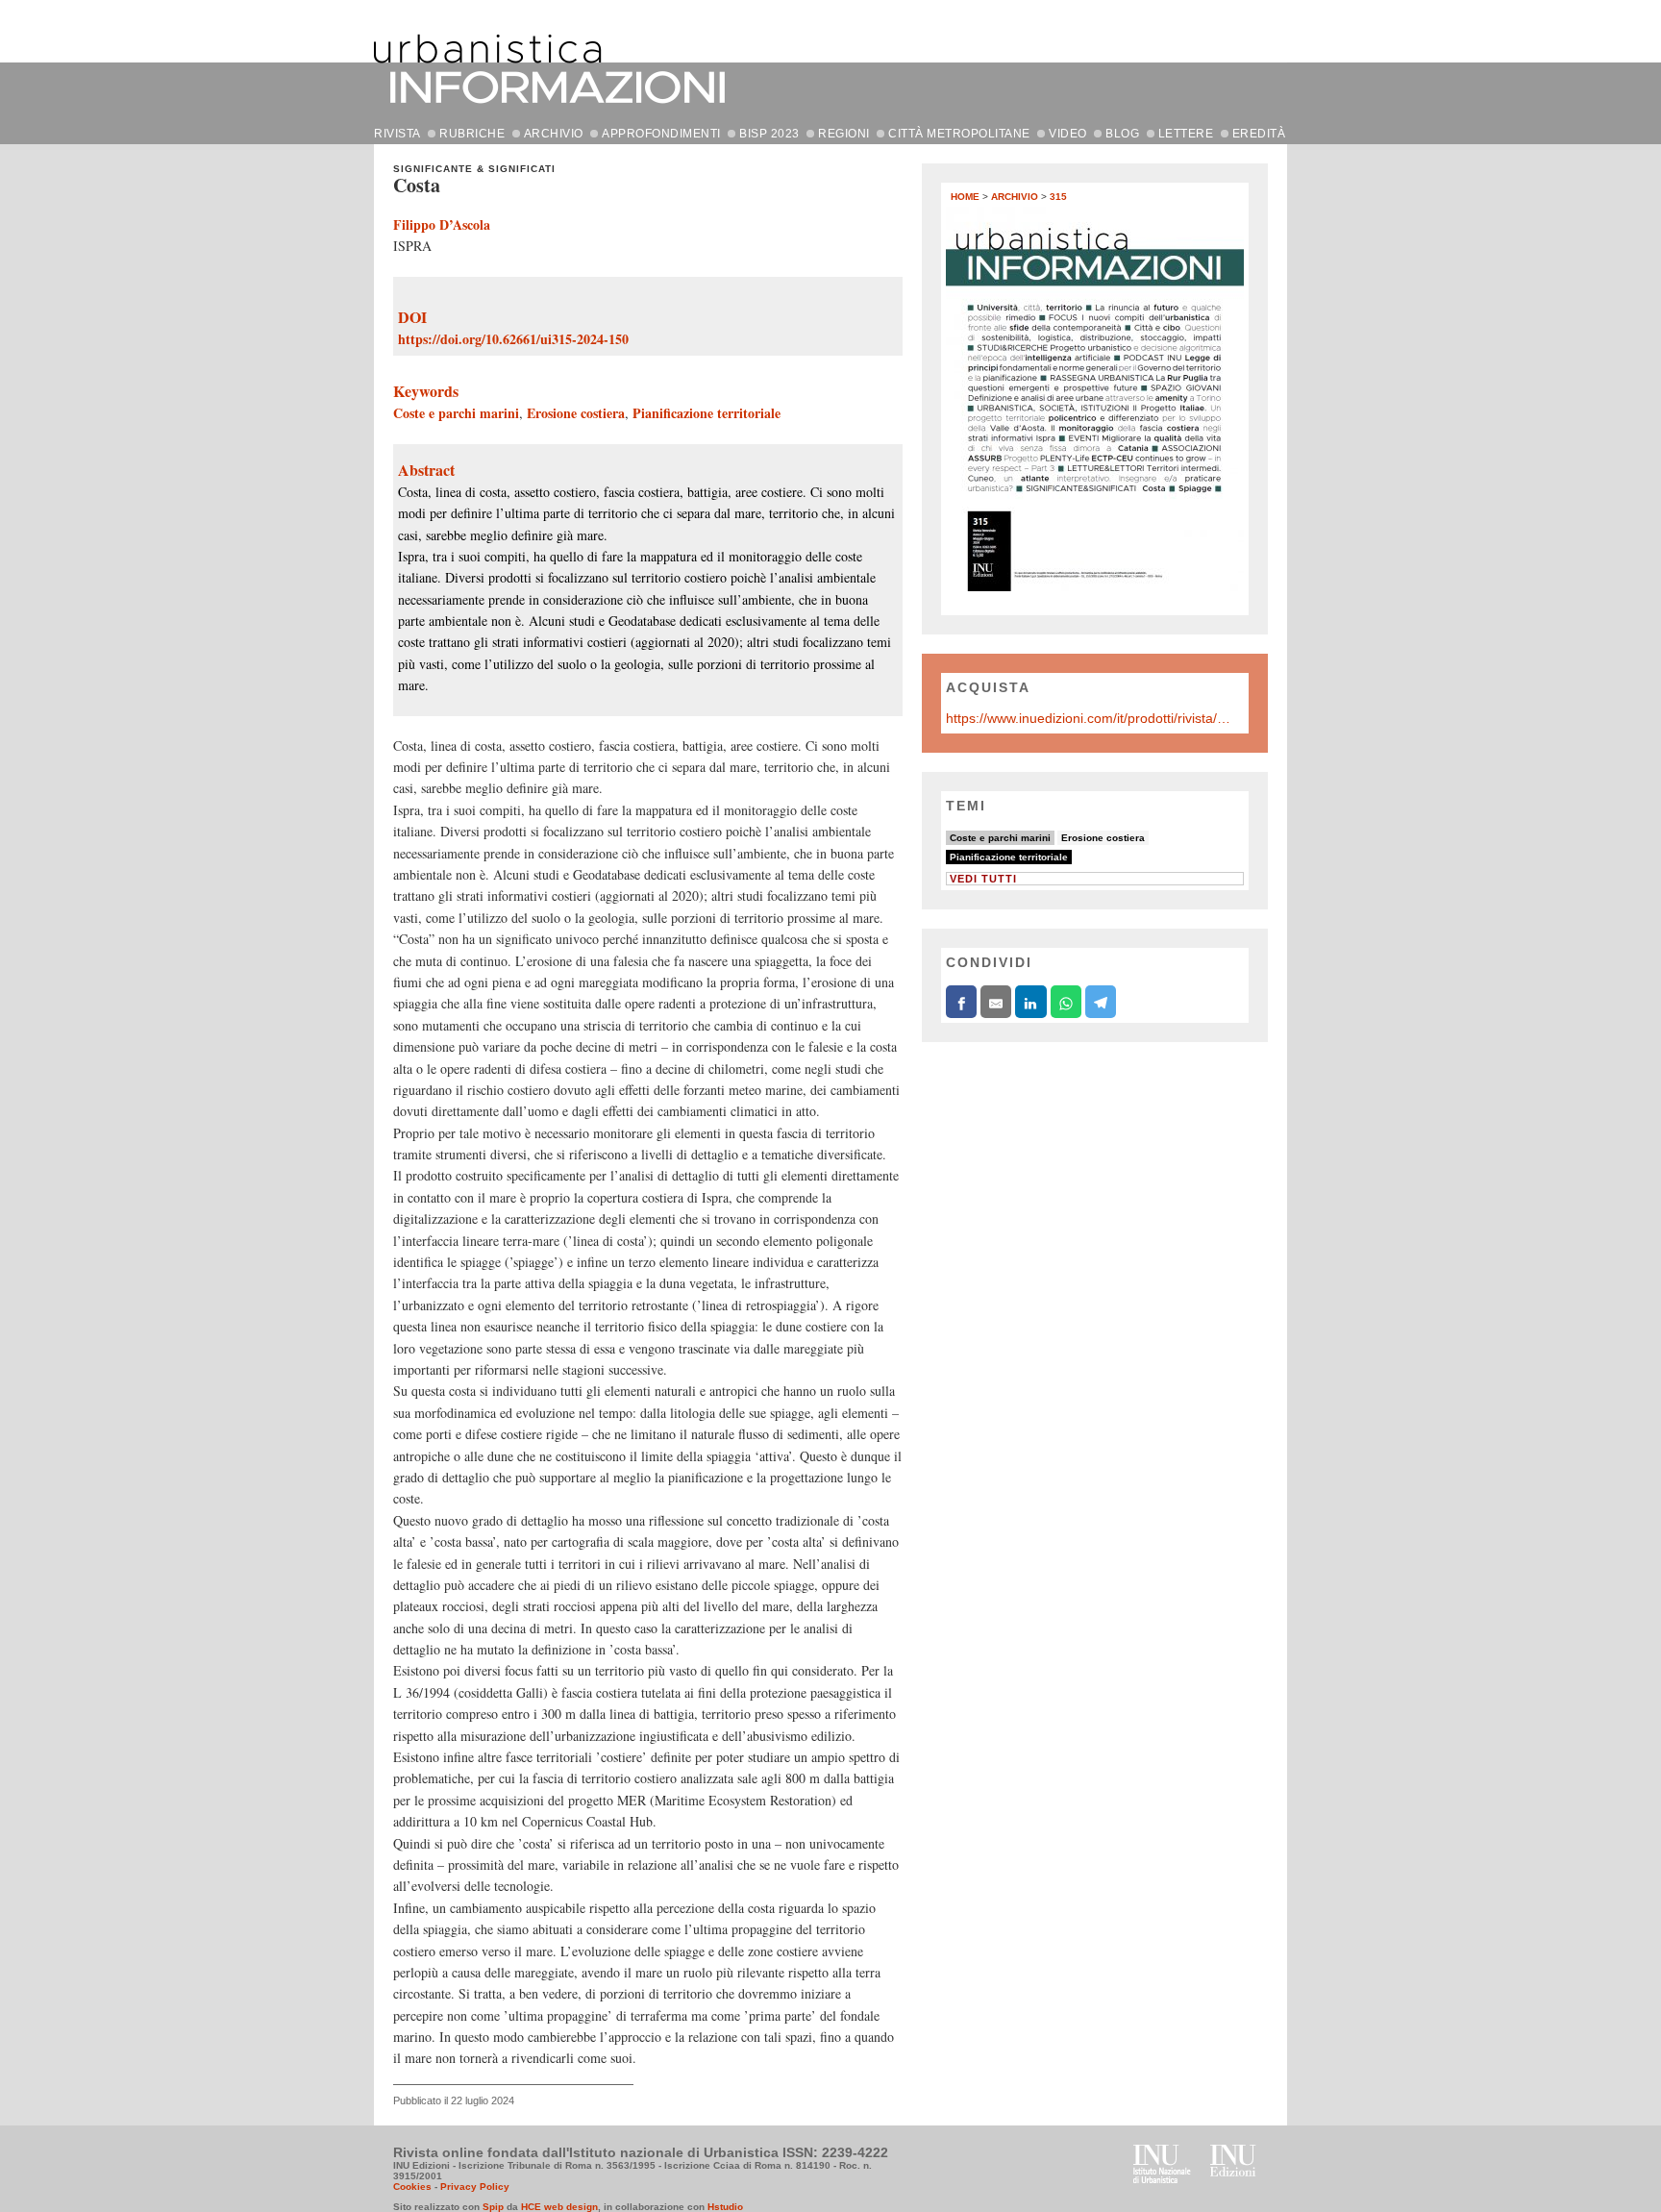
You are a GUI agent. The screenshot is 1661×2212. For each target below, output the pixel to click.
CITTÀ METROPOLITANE (959, 134)
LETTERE (1186, 134)
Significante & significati (474, 169)
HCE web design (559, 2207)
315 (1058, 197)
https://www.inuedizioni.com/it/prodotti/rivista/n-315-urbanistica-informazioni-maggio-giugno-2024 (1090, 718)
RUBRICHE (472, 134)
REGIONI (844, 134)
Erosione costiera (576, 413)
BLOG (1122, 134)
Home (965, 197)
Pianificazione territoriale (707, 413)
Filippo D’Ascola (442, 224)
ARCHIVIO (554, 134)
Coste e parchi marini (456, 413)
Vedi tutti (983, 879)
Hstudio (725, 2207)
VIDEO (1068, 134)
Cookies (412, 2187)
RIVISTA (397, 134)
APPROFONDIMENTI (661, 134)
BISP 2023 (769, 134)
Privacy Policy (475, 2187)
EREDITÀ (1259, 134)
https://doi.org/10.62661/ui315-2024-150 (513, 339)
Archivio (1015, 197)
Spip (493, 2207)
